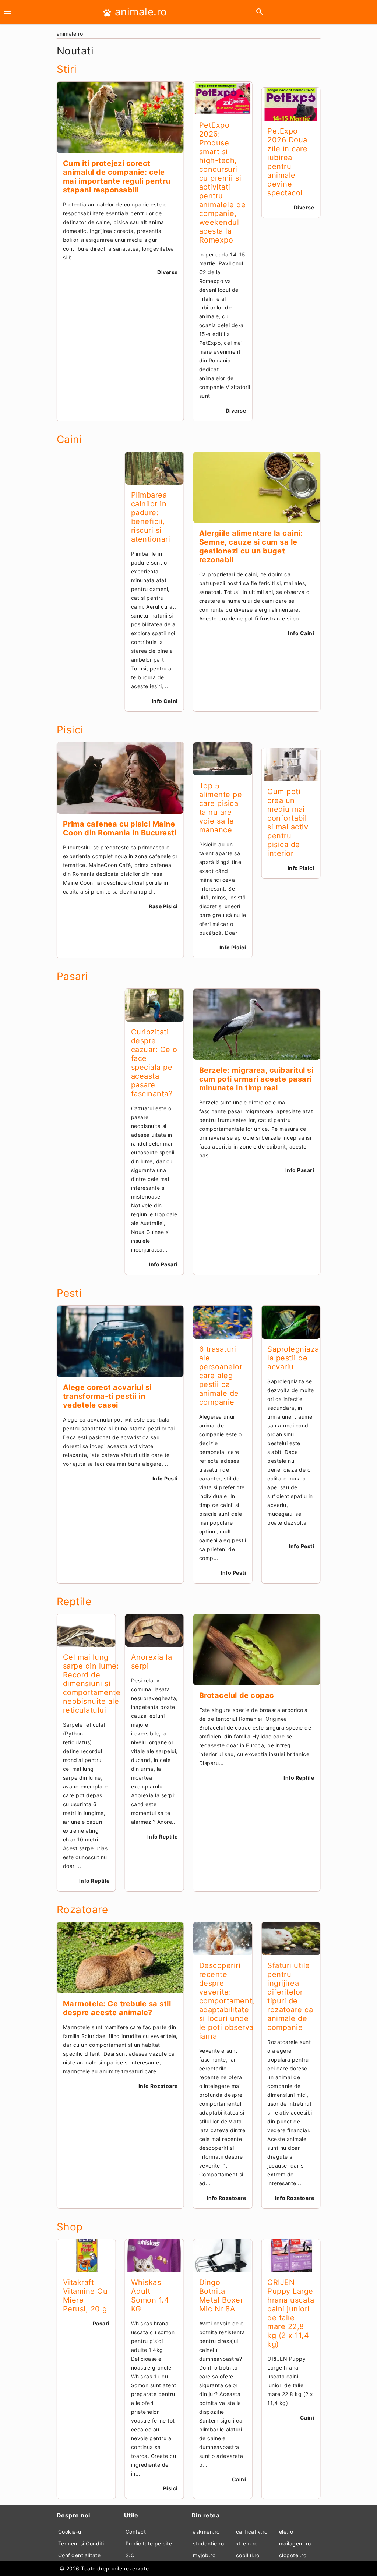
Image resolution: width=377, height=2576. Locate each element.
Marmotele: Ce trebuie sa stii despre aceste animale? (117, 2008)
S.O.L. (133, 2555)
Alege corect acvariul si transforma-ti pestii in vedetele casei (107, 1396)
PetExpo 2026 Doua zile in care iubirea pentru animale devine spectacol (287, 162)
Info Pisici (233, 947)
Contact (136, 2532)
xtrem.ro (247, 2543)
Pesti (69, 1293)
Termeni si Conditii (82, 2543)
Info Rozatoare (158, 2086)
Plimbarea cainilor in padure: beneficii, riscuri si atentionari (151, 517)
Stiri (67, 69)
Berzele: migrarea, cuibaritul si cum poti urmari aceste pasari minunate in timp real (256, 1079)
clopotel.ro (293, 2555)
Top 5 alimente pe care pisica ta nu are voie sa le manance (221, 808)
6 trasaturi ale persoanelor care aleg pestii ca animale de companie (221, 1376)
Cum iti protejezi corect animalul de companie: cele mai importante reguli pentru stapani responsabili (117, 177)
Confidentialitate (80, 2555)
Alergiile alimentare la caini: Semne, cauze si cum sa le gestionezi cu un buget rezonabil (251, 546)
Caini (69, 439)
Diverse (168, 272)
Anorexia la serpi (152, 1662)
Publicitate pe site (149, 2543)
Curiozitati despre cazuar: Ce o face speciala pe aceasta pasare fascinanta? (154, 1063)
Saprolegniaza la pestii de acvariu (293, 1358)
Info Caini (165, 701)
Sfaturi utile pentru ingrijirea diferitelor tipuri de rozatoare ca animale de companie (290, 1996)
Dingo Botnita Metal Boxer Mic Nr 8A (221, 2296)
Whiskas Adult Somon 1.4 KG (150, 2296)
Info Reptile (94, 1881)
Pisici (70, 730)
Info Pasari (163, 1264)
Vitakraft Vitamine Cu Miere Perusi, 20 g (85, 2296)
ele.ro (286, 2532)
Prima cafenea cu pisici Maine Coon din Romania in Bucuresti (120, 828)
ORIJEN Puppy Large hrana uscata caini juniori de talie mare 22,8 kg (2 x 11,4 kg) (291, 2313)
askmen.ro (206, 2532)
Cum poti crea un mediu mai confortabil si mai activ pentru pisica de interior (288, 822)
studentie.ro (208, 2543)
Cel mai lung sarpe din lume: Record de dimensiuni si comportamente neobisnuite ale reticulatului (92, 1684)
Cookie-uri (71, 2532)
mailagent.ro (295, 2543)
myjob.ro (204, 2555)
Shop (70, 2227)
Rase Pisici (163, 906)
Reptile (74, 1602)
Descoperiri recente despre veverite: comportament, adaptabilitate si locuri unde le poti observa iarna (227, 2001)
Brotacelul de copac (237, 1695)
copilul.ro (248, 2555)
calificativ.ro (252, 2532)
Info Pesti (165, 1478)
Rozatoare (82, 1910)
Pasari (72, 976)
